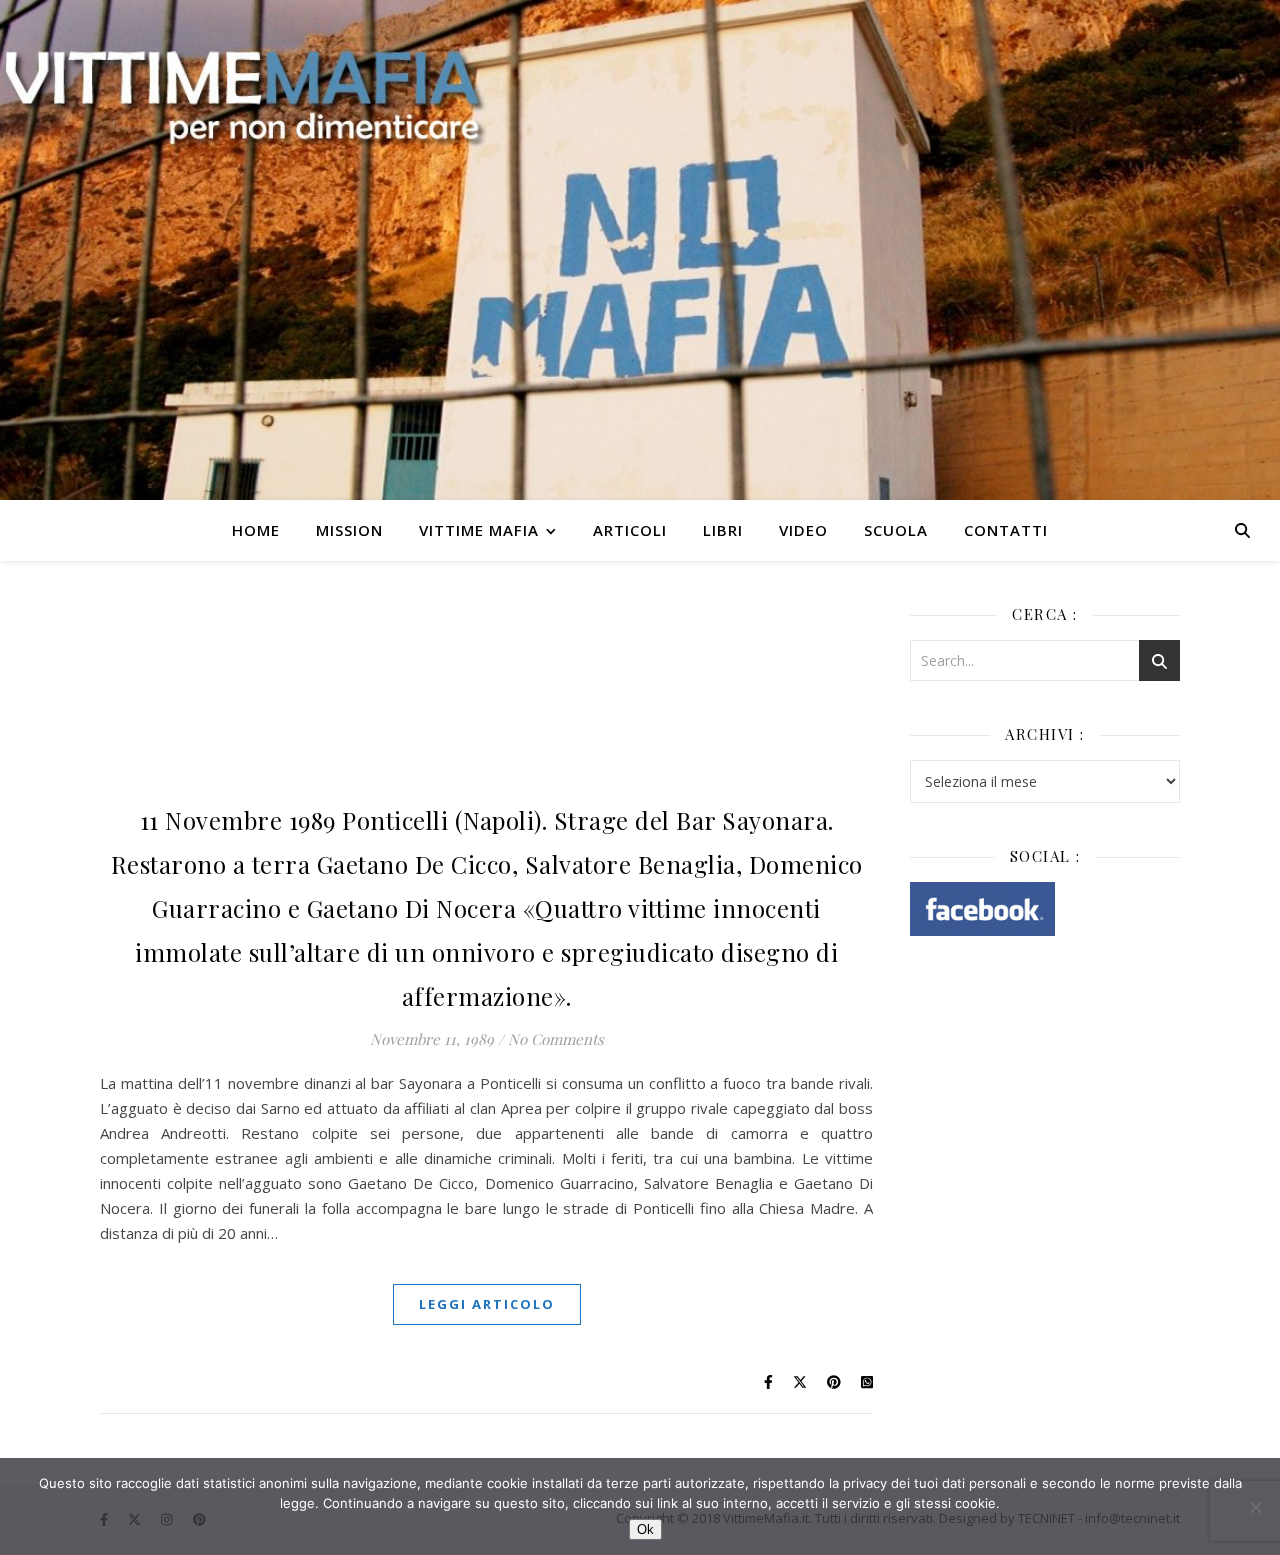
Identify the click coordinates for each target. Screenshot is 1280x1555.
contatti (1006, 530)
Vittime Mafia (479, 530)
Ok (645, 1529)
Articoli (630, 530)
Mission (349, 530)
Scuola (896, 530)
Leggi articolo (487, 1304)
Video (803, 530)
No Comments (556, 1039)
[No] (1255, 1507)
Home (256, 530)
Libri (723, 530)
